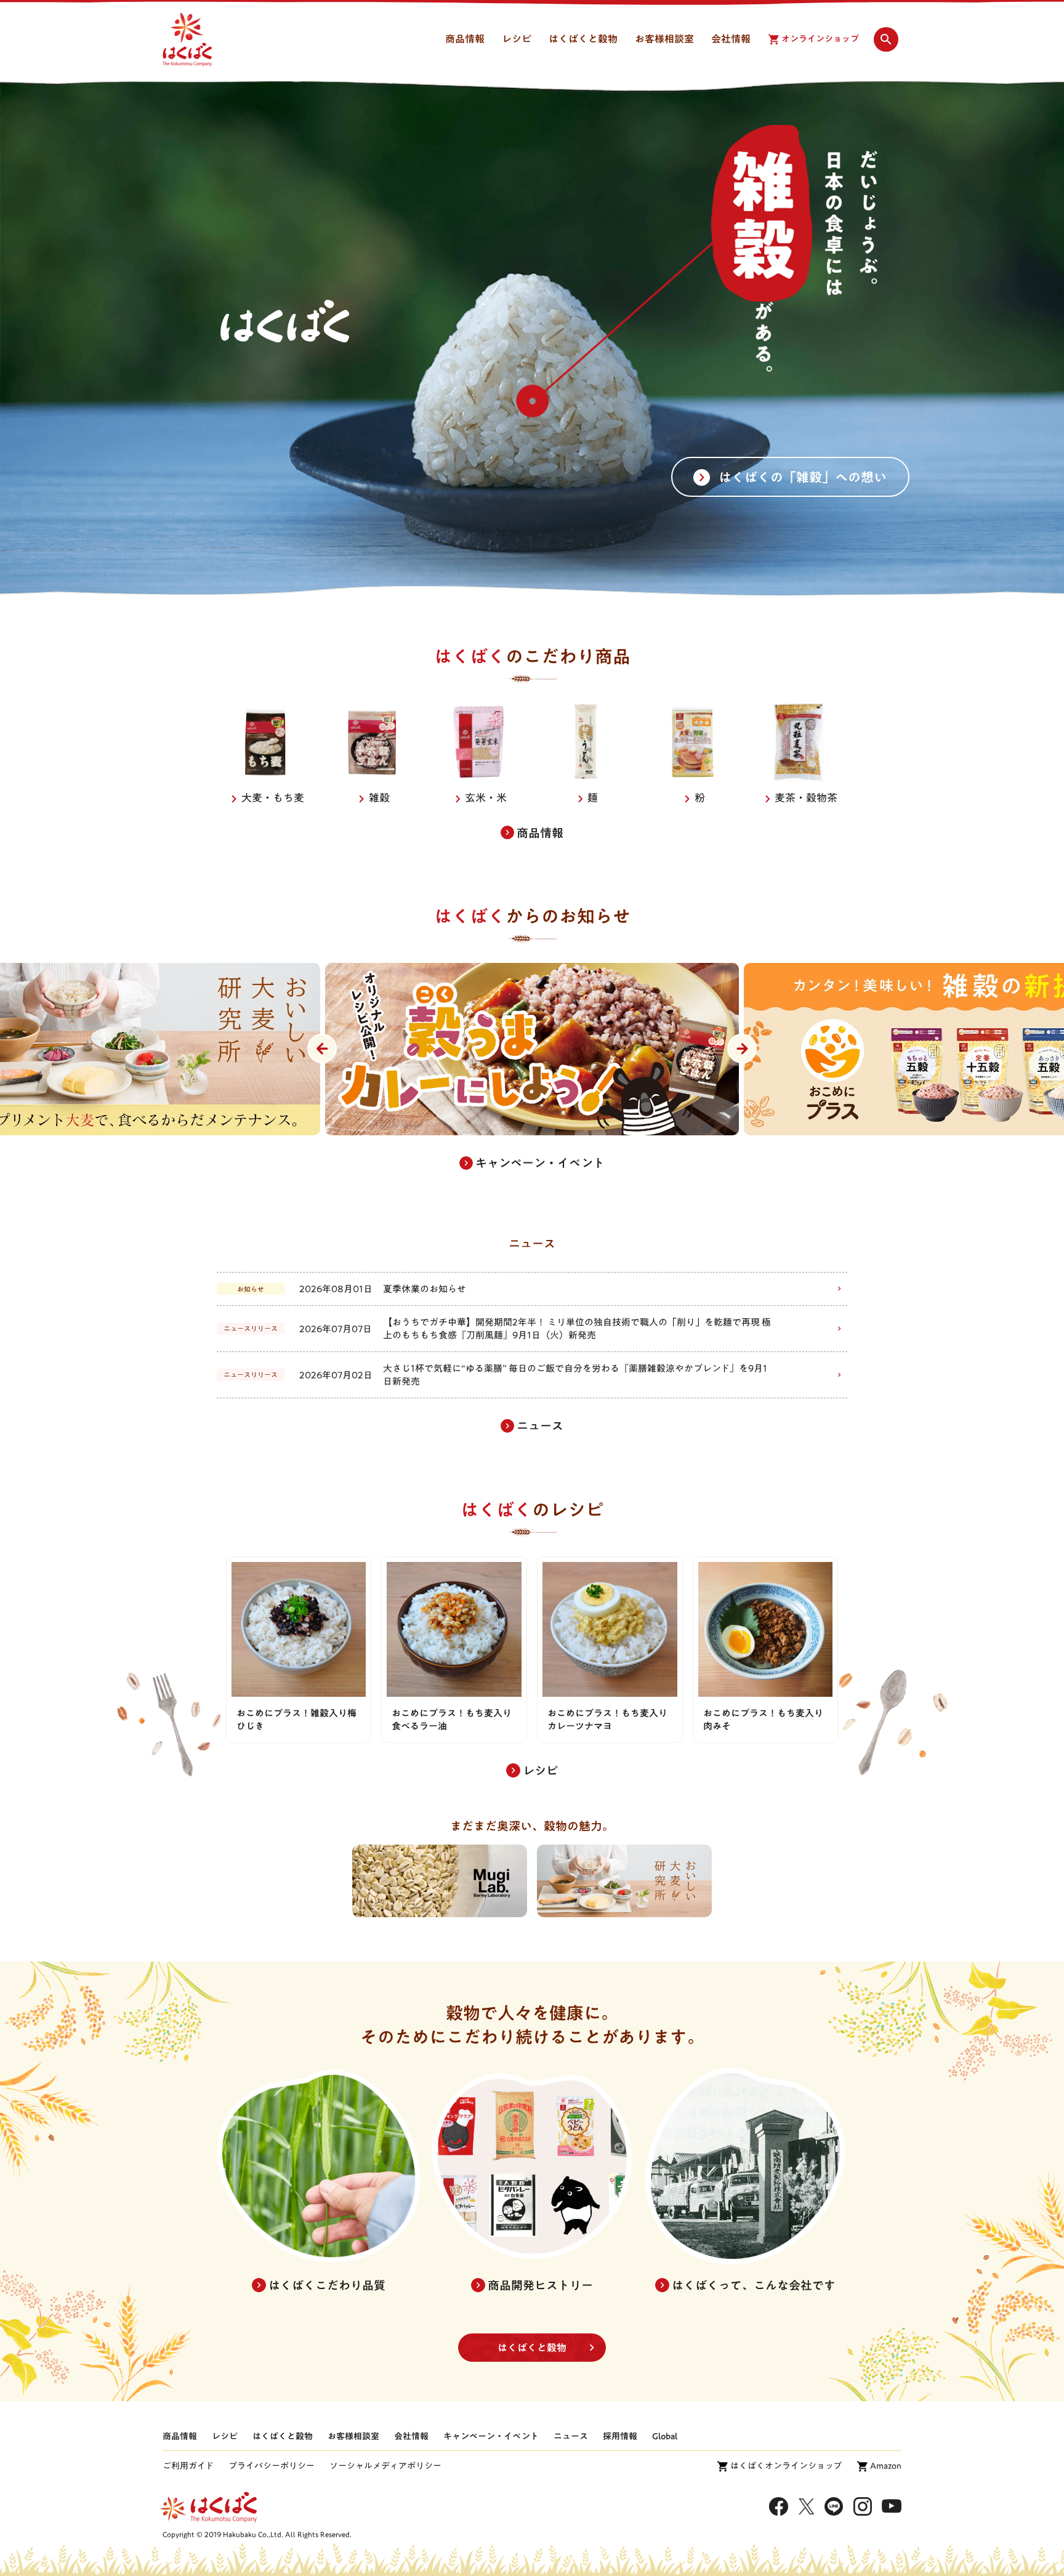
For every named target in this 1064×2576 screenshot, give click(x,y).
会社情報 (411, 2436)
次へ (742, 1049)
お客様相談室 (353, 2436)
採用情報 (620, 2436)
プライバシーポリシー (272, 2466)
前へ (322, 1049)
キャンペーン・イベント (491, 2436)
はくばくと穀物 (532, 2348)
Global (665, 2436)
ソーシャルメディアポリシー (385, 2466)
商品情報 (180, 2436)
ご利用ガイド (188, 2466)
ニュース (571, 2436)
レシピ (225, 2436)
